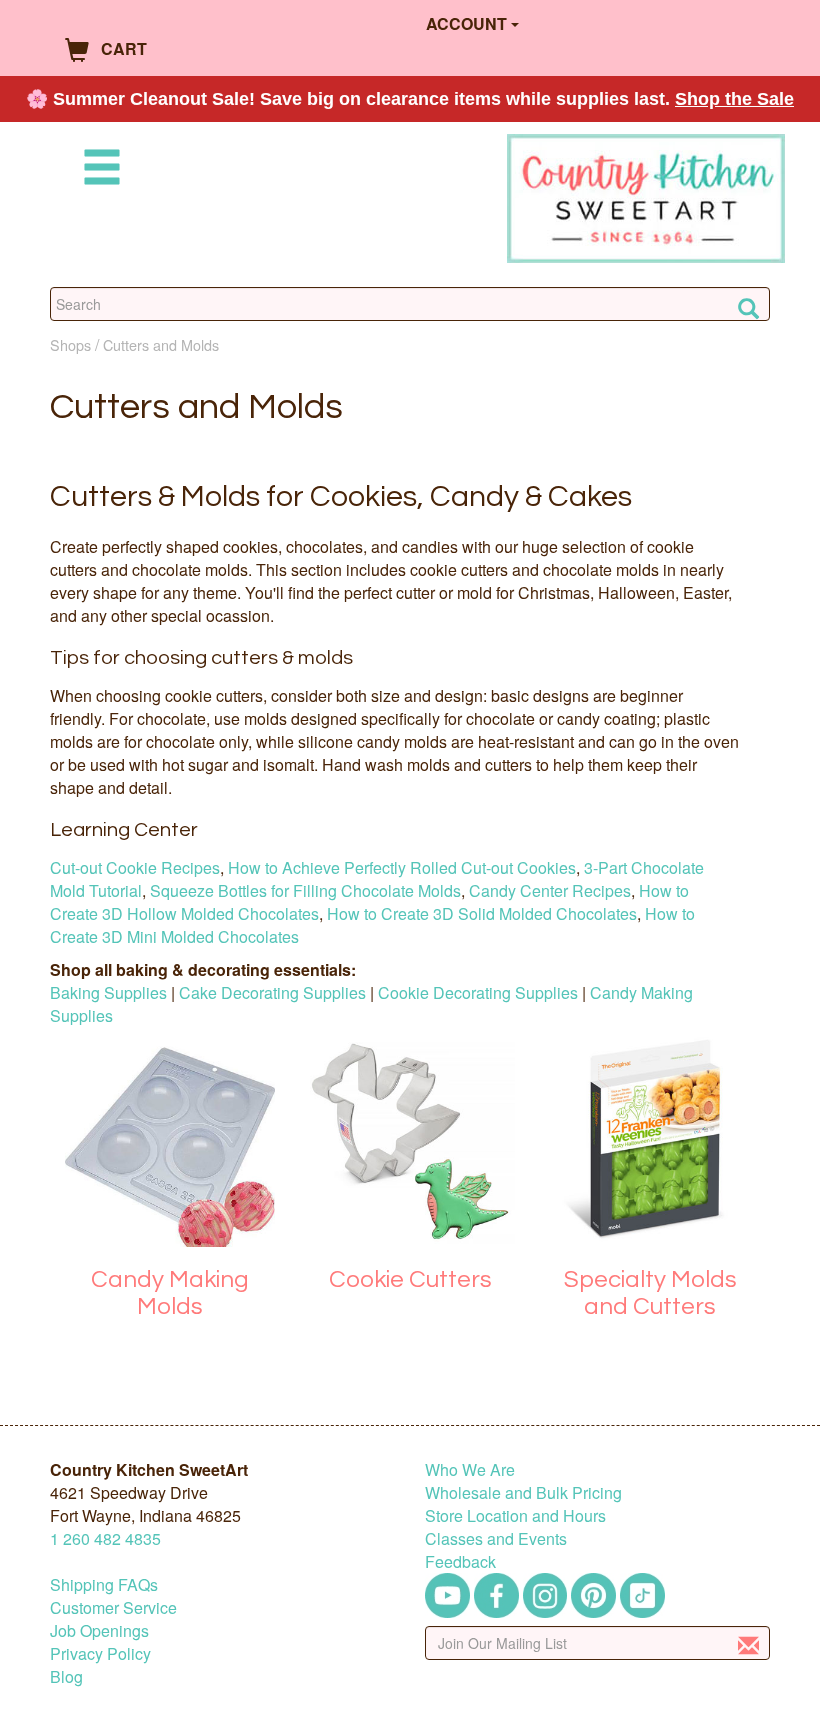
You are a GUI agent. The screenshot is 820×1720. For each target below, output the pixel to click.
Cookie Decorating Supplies (478, 992)
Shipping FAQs (104, 1584)
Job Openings (99, 1630)
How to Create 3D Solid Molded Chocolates (482, 913)
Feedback (460, 1561)
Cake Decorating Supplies (272, 992)
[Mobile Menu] (98, 170)
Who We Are (470, 1469)
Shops (70, 344)
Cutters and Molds (161, 344)
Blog (66, 1676)
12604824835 (105, 1538)
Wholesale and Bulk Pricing (523, 1492)
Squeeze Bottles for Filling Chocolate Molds (305, 890)
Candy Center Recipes (550, 890)
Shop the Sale (734, 99)
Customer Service (113, 1607)
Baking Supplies (108, 992)
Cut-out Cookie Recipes (135, 867)
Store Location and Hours (515, 1515)
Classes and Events (496, 1538)
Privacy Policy (100, 1653)
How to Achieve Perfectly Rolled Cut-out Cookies (402, 867)
